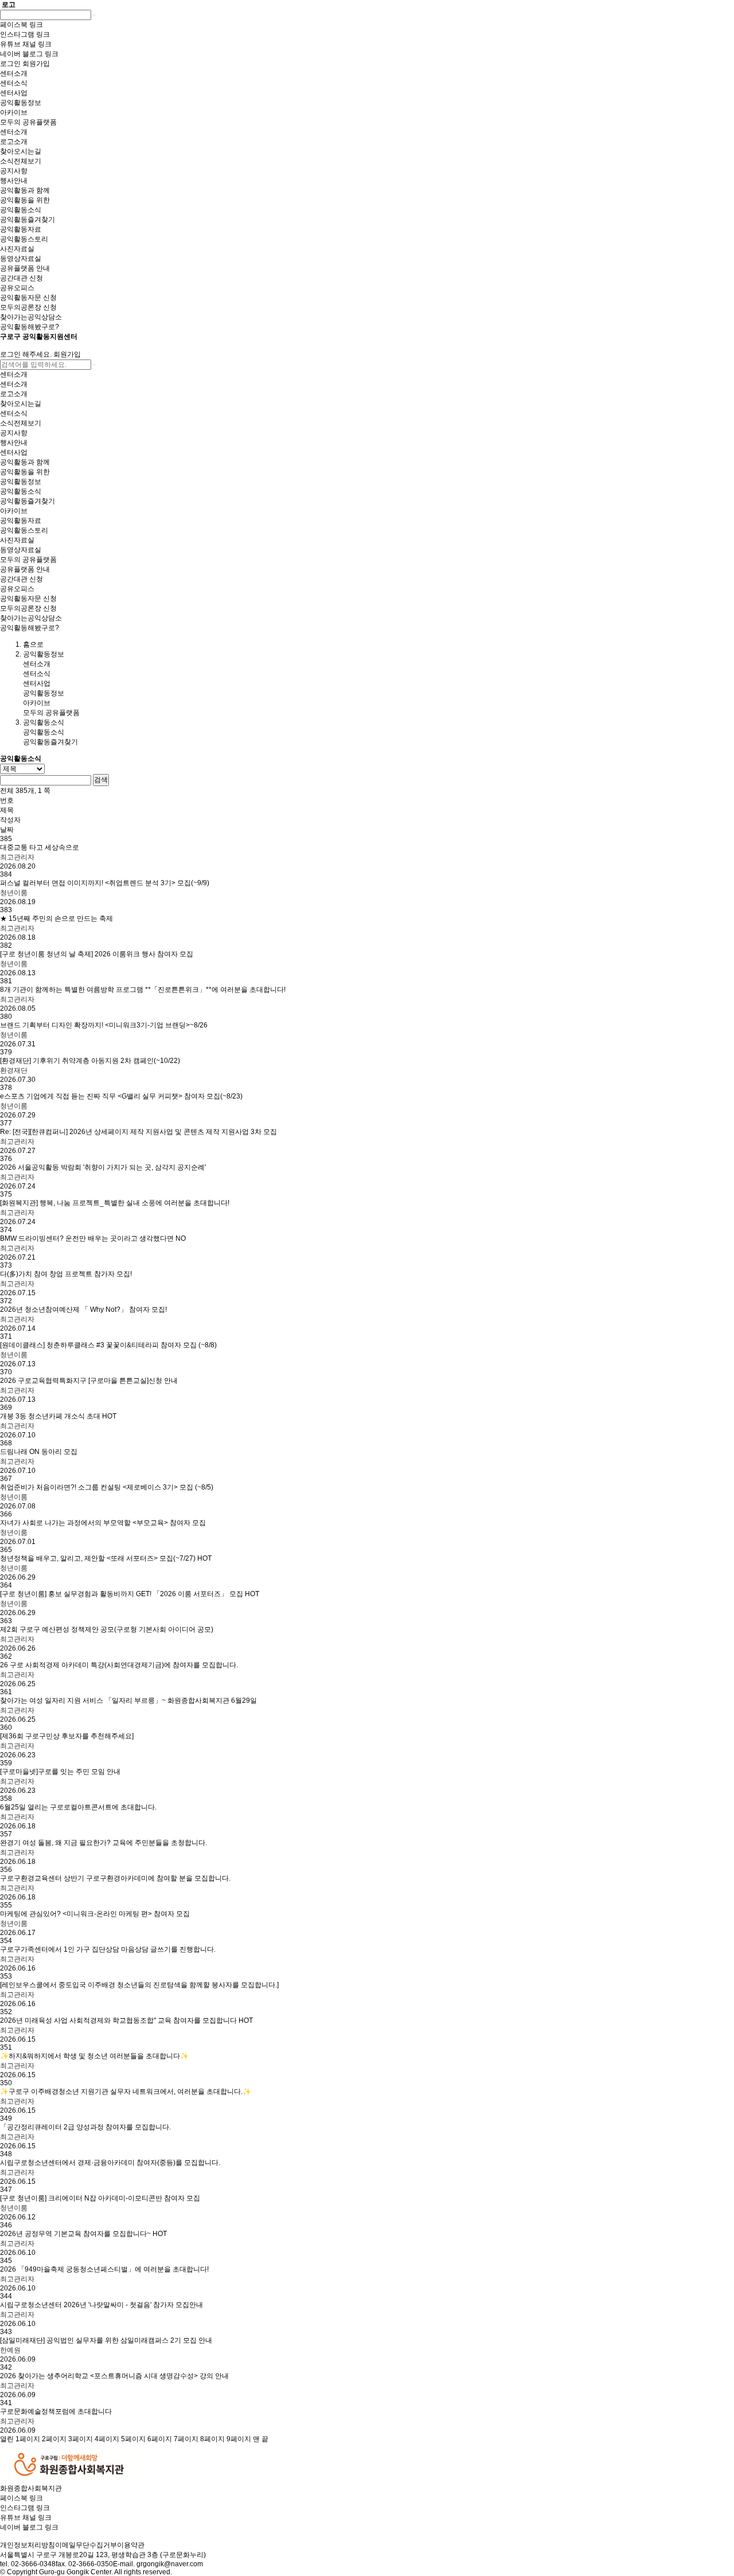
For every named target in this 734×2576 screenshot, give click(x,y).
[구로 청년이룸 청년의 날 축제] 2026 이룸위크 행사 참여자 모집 (97, 954)
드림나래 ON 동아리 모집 (39, 1452)
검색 (101, 780)
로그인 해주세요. (26, 354)
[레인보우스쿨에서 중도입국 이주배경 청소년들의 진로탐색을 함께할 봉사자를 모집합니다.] (139, 1985)
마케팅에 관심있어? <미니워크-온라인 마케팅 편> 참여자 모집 (95, 1914)
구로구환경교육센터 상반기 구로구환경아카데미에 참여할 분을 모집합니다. (115, 1878)
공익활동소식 (44, 732)
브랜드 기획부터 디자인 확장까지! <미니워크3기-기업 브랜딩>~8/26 (104, 1025)
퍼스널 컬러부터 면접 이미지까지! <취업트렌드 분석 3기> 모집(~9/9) (105, 883)
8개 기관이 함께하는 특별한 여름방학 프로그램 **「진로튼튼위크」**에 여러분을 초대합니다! (143, 990)
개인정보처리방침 (28, 2545)
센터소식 (37, 674)
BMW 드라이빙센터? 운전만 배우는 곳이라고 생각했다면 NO (93, 1238)
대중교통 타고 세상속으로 (40, 847)
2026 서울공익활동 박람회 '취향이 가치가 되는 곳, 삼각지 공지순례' (103, 1167)
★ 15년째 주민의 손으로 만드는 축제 (56, 918)
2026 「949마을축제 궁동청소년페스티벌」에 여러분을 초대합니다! (104, 2269)
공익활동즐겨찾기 (50, 742)
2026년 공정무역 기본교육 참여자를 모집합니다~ (83, 2234)
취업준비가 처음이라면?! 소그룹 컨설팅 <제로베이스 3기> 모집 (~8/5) (107, 1487)
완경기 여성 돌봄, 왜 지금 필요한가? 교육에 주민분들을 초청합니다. (104, 1843)
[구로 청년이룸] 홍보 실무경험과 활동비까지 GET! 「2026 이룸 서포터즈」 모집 (130, 1594)
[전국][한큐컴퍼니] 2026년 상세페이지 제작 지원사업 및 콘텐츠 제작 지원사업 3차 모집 (138, 1132)
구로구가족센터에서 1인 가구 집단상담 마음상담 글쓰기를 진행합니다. (108, 1949)
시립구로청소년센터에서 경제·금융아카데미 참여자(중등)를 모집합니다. (110, 2163)
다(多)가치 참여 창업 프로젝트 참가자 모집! (66, 1274)
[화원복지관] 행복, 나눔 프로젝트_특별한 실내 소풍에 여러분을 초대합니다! (115, 1203)
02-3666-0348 (33, 2564)
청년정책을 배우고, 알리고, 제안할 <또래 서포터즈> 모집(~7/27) (106, 1558)
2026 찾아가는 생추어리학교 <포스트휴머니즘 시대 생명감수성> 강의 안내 (114, 2376)
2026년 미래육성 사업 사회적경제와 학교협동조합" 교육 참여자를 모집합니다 (126, 2020)
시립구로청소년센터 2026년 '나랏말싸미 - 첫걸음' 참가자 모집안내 (101, 2305)
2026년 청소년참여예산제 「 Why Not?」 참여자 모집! (83, 1310)
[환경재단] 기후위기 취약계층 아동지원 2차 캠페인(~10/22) (90, 1061)
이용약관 (131, 2545)
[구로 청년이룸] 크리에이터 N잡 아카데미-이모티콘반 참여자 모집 (100, 2198)
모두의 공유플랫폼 (51, 713)
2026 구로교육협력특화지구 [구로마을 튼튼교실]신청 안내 (89, 1381)
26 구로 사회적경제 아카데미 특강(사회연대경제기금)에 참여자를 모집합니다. (119, 1665)
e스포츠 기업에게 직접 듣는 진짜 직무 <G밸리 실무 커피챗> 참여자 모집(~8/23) (121, 1096)
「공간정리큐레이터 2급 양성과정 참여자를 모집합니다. (85, 2127)
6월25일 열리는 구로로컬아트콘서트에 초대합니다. (78, 1807)
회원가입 (67, 354)
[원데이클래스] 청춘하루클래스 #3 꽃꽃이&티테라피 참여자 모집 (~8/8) (108, 1345)
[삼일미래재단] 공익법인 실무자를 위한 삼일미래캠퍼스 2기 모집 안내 (106, 2340)
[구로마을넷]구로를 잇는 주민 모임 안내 (60, 1772)
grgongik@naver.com (170, 2564)
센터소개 (37, 664)
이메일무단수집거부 (86, 2545)
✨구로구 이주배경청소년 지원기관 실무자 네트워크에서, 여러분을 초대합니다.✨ (126, 2092)
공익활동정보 (44, 693)
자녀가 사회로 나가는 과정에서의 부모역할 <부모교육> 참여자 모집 (103, 1523)
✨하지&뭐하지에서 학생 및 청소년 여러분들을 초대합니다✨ (94, 2056)
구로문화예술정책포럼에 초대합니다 (56, 2411)
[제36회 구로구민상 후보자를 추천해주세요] (67, 1736)
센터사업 (37, 683)
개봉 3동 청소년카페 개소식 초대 (58, 1416)
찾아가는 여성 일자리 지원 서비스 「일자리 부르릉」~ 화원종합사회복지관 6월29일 (128, 1701)
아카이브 (37, 703)
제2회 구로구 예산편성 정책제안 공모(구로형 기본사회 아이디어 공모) (107, 1629)
